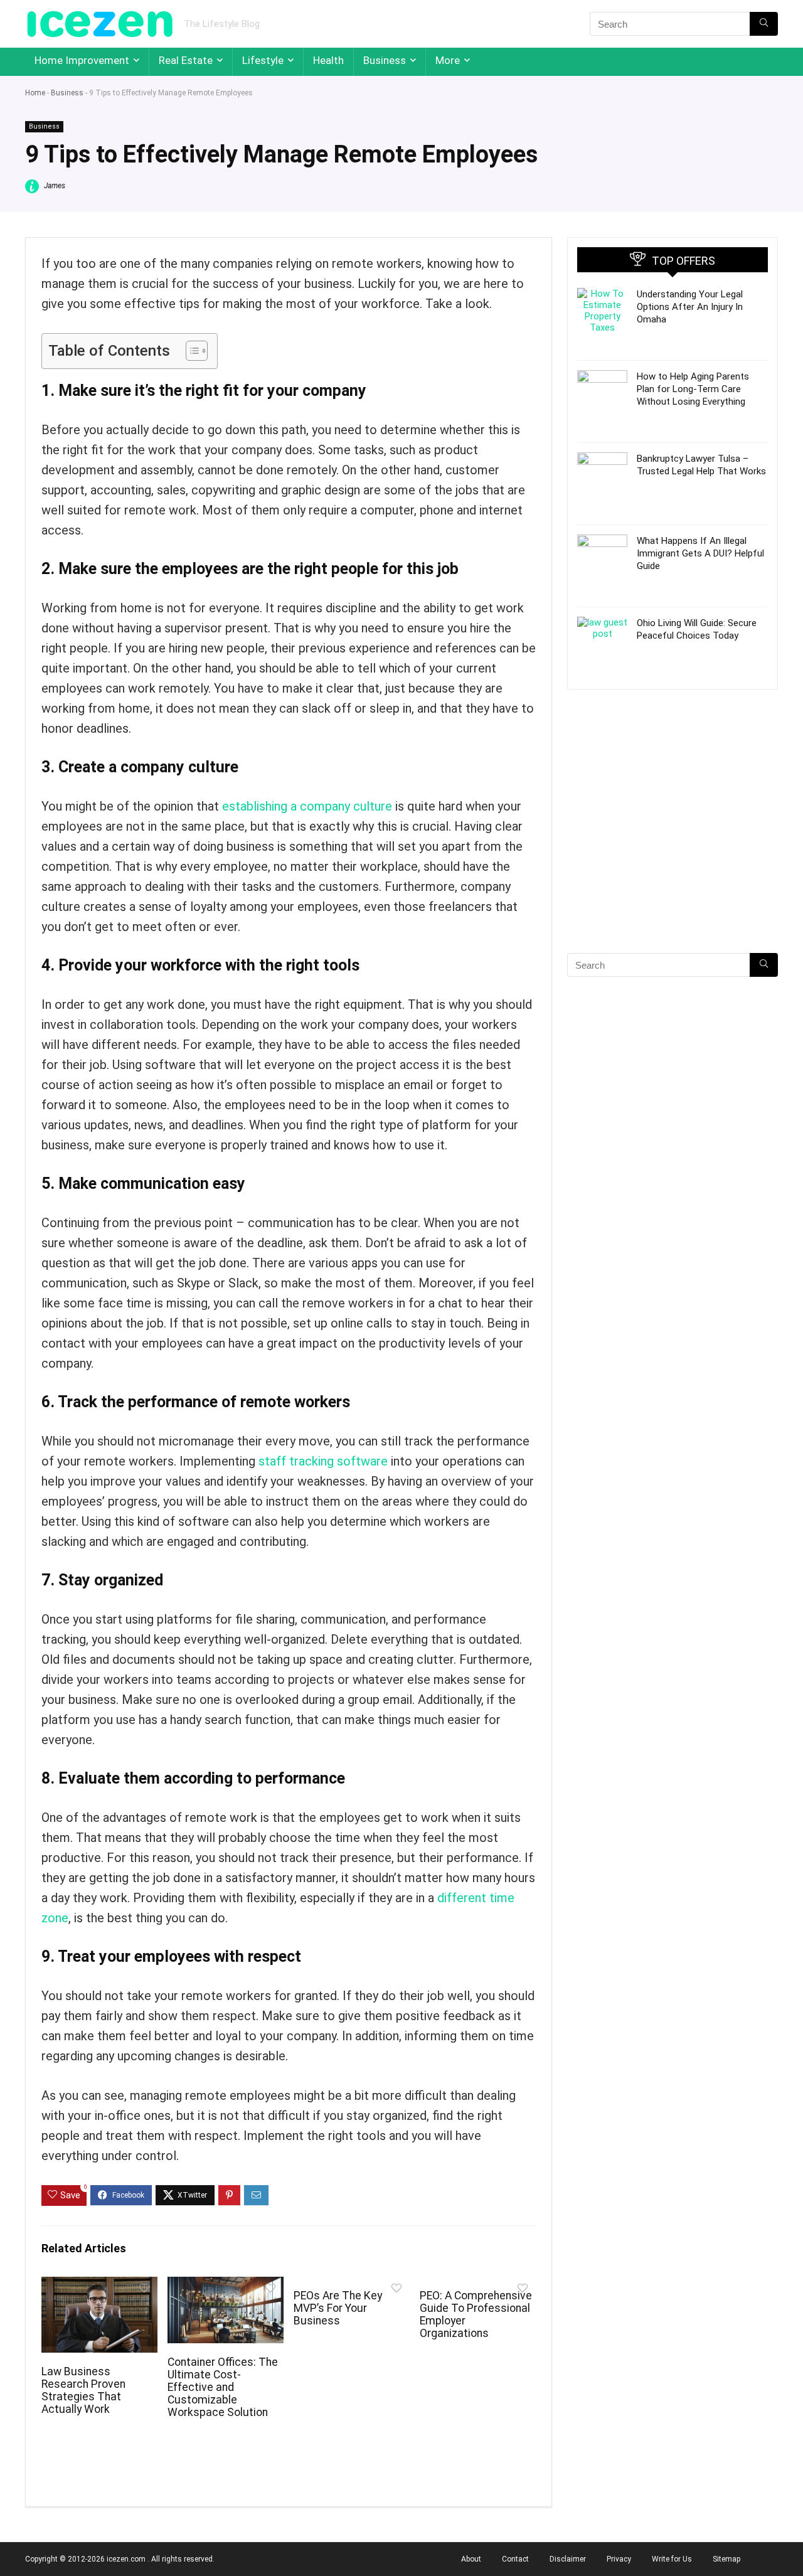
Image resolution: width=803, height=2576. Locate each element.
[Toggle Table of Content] (190, 351)
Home (35, 93)
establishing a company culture (307, 806)
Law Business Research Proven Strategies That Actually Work (83, 2390)
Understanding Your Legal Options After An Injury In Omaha (690, 307)
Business (385, 60)
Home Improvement (82, 60)
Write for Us (672, 2559)
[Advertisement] (673, 843)
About (471, 2559)
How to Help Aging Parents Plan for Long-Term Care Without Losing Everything (693, 389)
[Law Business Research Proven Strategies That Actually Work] (99, 2285)
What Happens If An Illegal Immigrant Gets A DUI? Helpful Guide (700, 553)
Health (328, 60)
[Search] (764, 24)
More (448, 60)
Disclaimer (568, 2559)
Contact (515, 2559)
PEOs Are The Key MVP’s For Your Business (338, 2308)
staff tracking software (323, 1461)
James (54, 186)
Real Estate (186, 60)
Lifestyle (263, 60)
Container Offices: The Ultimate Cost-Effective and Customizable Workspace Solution (223, 2387)
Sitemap (726, 2559)
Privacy (619, 2559)
